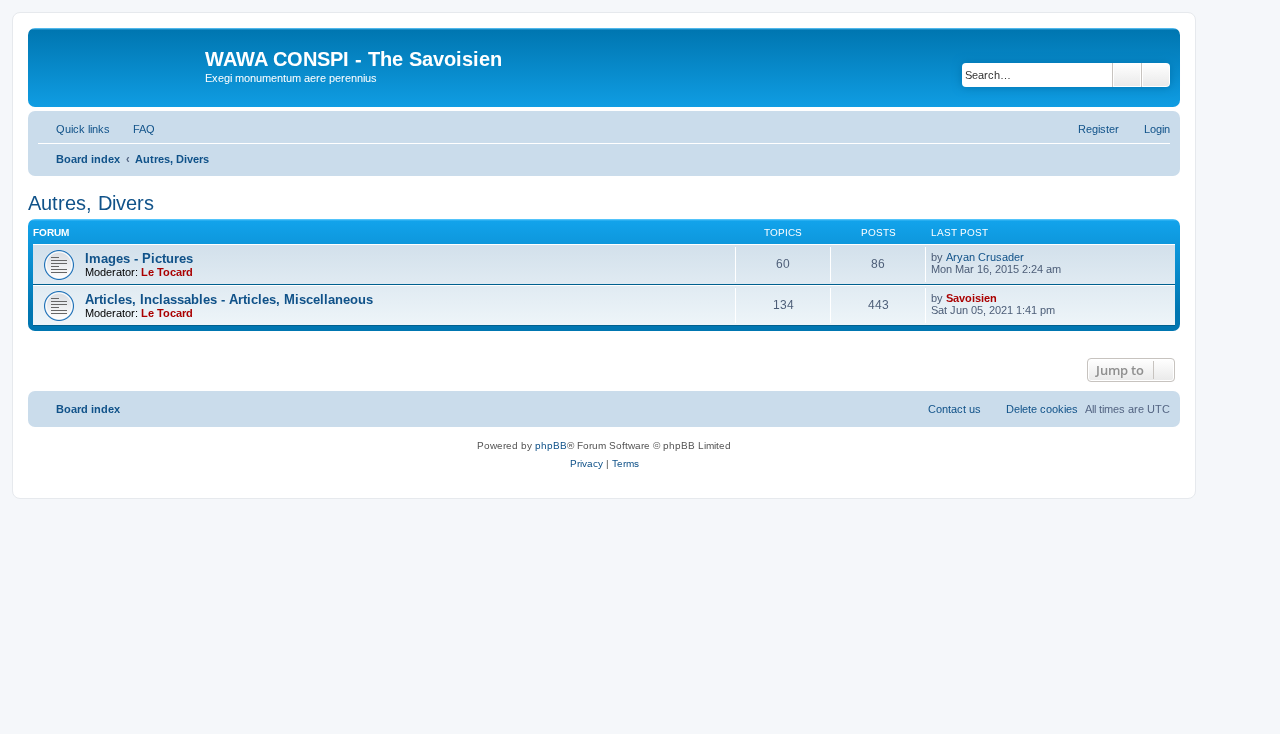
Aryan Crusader (985, 257)
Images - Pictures (139, 258)
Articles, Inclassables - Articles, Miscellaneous (229, 299)
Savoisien (971, 298)
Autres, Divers (91, 203)
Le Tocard (167, 272)
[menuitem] (135, 129)
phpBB (551, 445)
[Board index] (119, 65)
